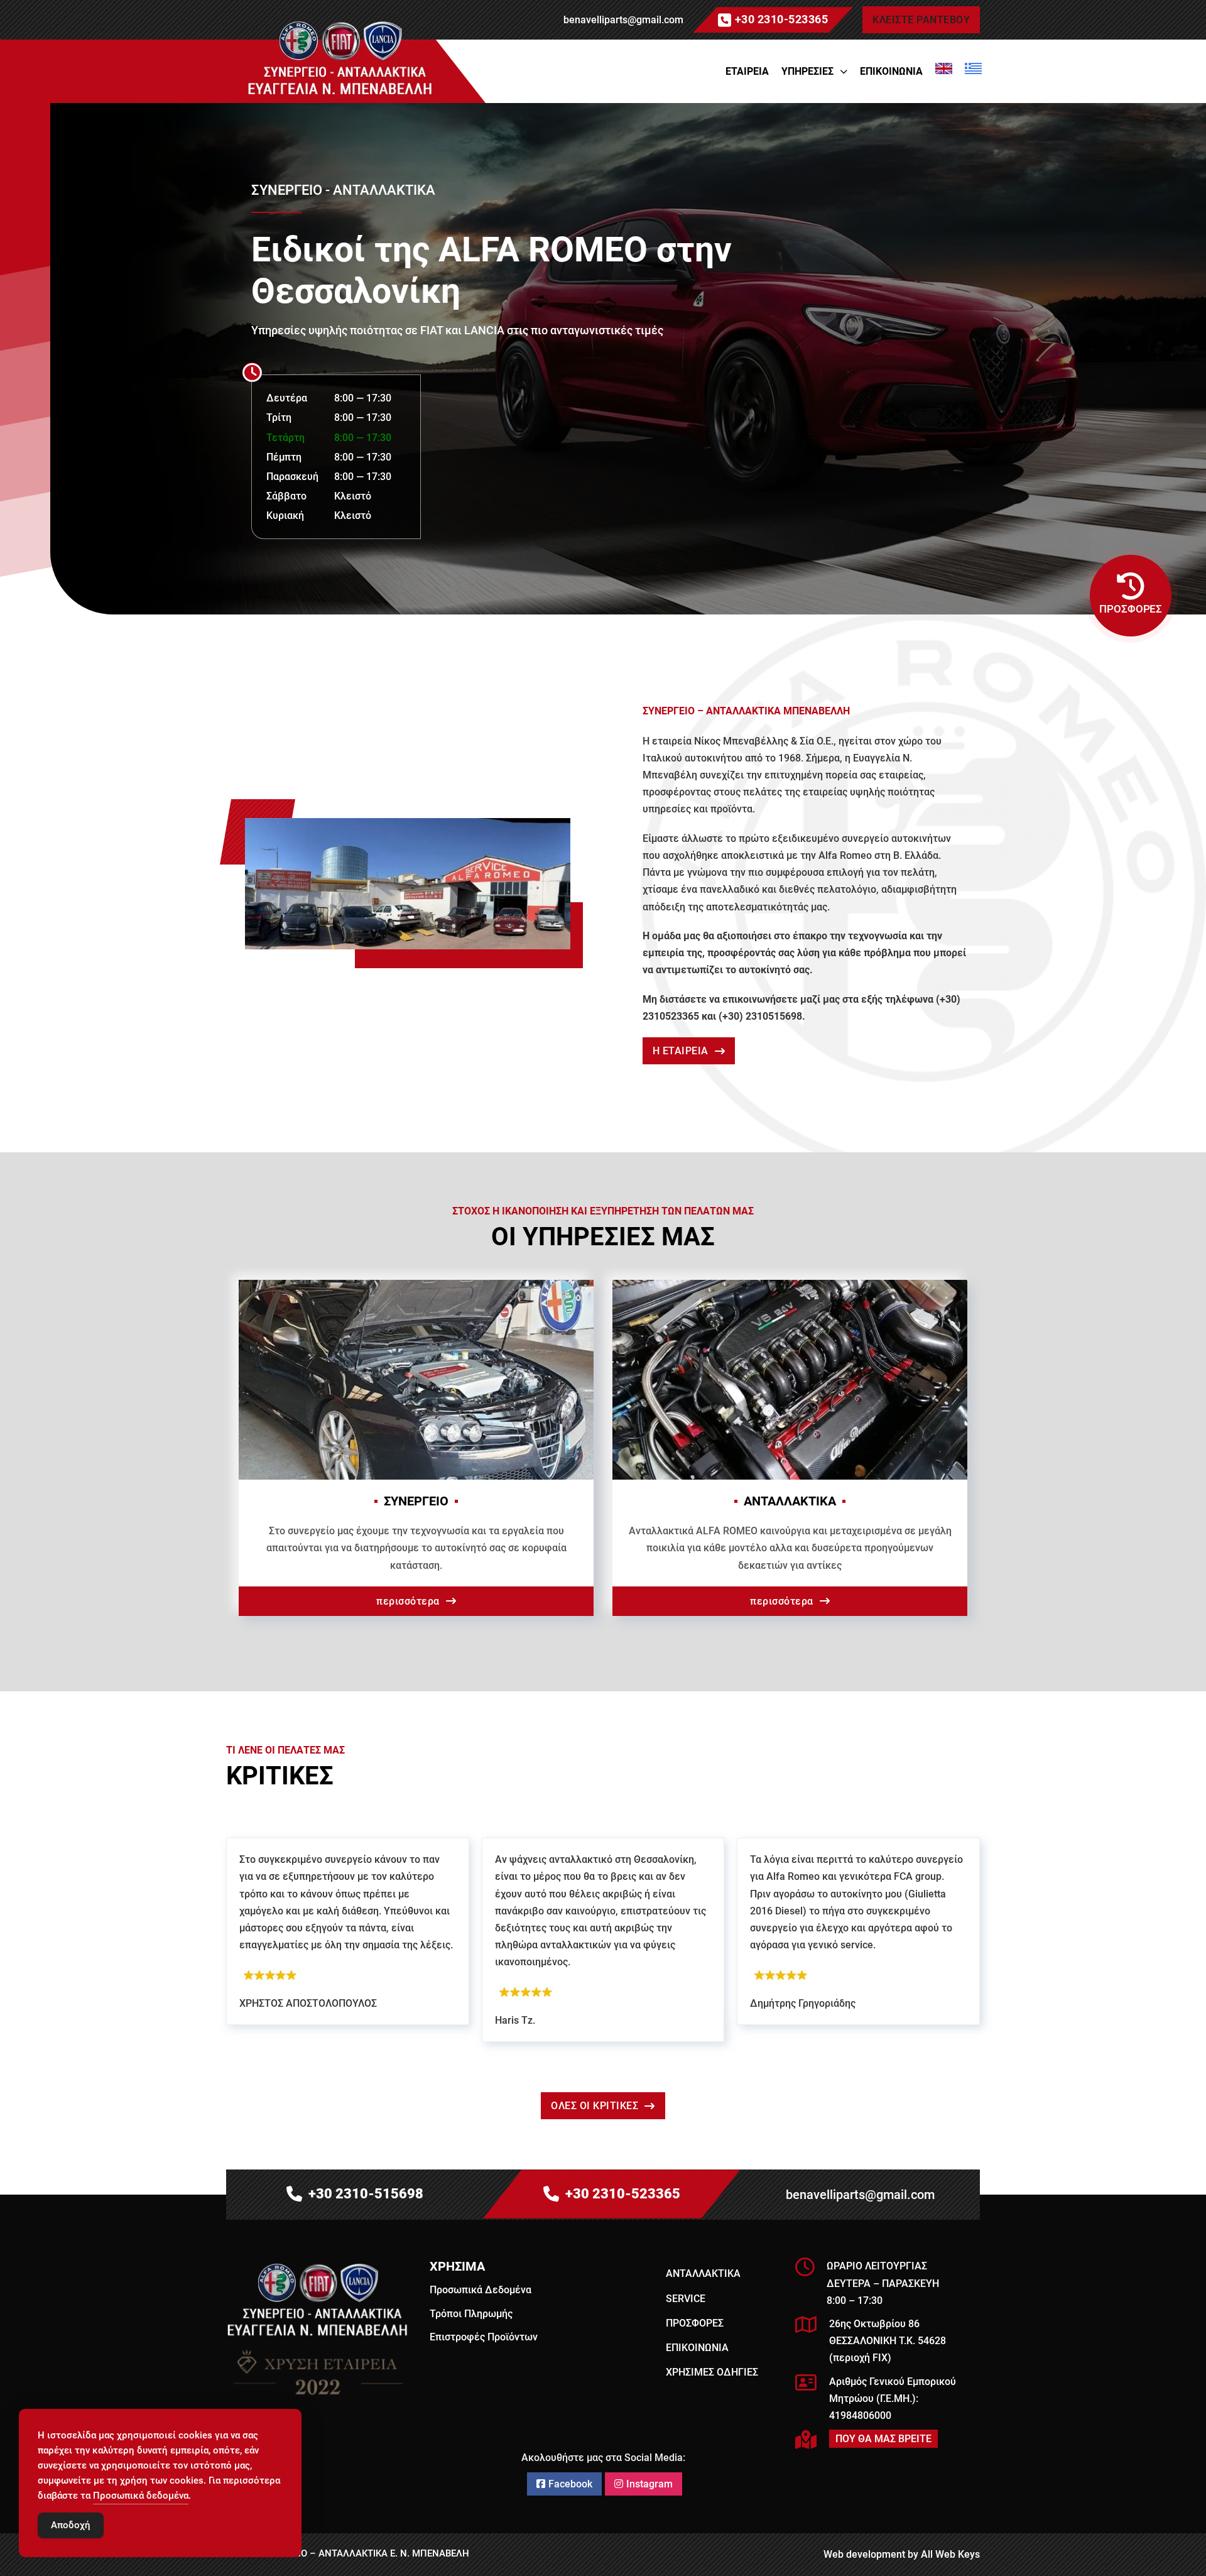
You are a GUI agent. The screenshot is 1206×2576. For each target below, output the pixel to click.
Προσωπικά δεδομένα (141, 2496)
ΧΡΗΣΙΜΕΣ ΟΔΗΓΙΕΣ (712, 2372)
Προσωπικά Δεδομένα (481, 2290)
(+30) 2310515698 (760, 1016)
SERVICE (686, 2299)
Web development (864, 2554)
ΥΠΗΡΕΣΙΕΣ (807, 71)
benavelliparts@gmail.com (623, 20)
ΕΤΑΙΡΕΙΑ (747, 71)
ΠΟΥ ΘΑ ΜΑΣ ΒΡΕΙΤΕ (883, 2439)
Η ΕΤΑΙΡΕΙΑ (681, 1051)
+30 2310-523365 (782, 19)
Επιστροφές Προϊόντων (484, 2337)
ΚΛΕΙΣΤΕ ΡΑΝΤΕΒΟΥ (921, 20)
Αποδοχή (71, 2525)
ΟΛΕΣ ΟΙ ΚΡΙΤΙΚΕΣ (595, 2106)
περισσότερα (408, 1601)
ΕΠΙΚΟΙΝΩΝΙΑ (891, 71)
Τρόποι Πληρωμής (471, 2314)
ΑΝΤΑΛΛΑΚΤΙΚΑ (703, 2273)
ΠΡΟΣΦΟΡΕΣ (695, 2323)
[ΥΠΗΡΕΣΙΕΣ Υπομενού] (844, 72)
